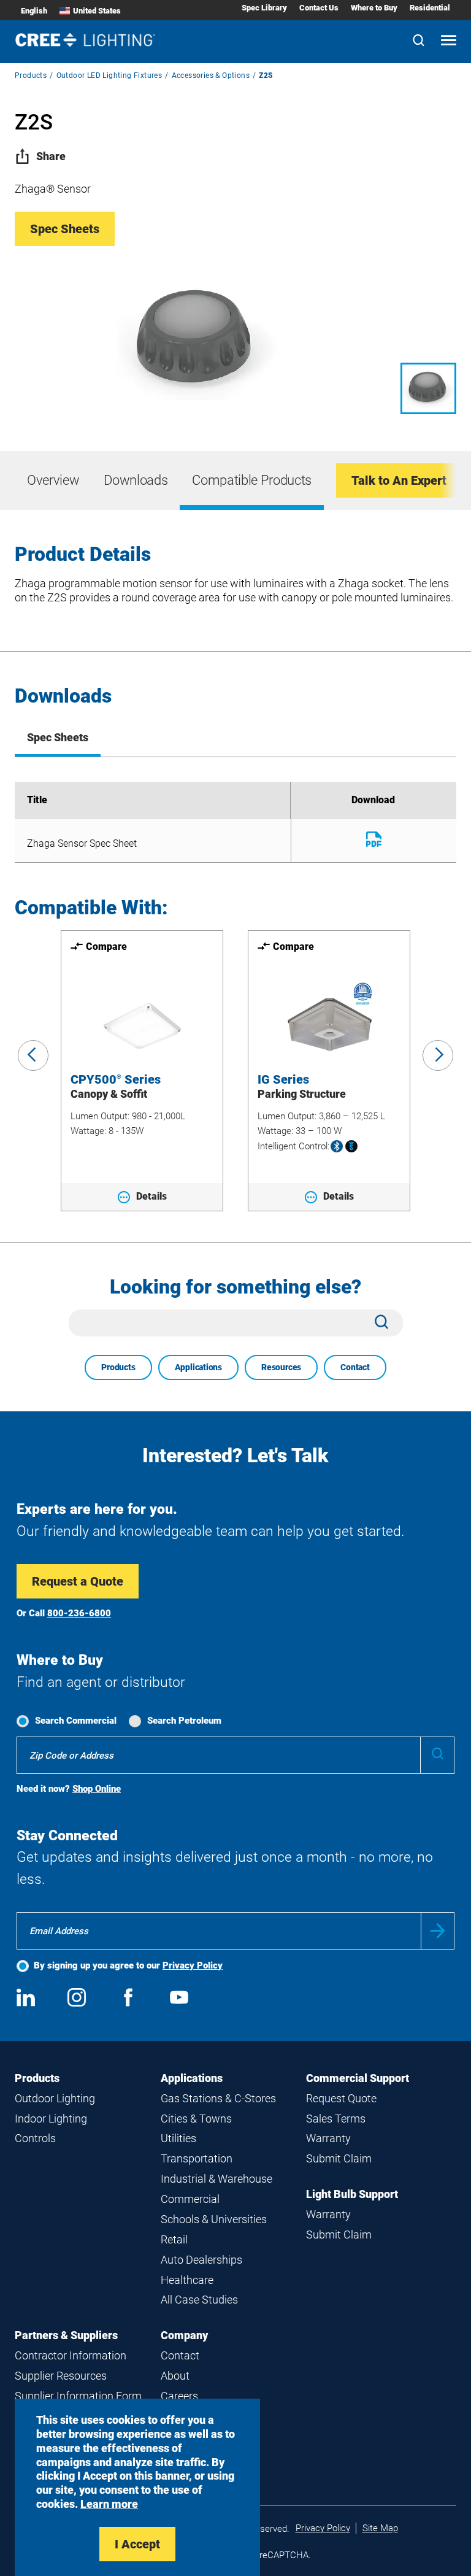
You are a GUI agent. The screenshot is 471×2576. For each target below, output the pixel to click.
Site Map (380, 2528)
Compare (106, 947)
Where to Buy (374, 8)
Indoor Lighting (51, 2119)
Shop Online (97, 1789)
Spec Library (264, 8)
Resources (281, 1367)
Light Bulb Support (352, 2194)
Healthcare (187, 2280)
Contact (355, 1367)
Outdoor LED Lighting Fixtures (109, 75)
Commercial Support (358, 2078)
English (34, 11)
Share (51, 156)
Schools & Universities (214, 2219)
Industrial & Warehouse (216, 2179)
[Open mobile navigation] (449, 41)
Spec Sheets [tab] (58, 737)
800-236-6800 (79, 1613)
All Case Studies (199, 2300)
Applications (198, 1367)
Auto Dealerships (201, 2260)
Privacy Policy (193, 1965)
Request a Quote (78, 1581)
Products (31, 75)
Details (151, 1196)
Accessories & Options (211, 75)
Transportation (197, 2158)
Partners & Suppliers (66, 2335)
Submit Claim (339, 2158)
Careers (179, 2396)
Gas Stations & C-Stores (218, 2098)
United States (97, 11)
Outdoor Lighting (55, 2098)
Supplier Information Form (78, 2396)
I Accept (137, 2544)
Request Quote (341, 2098)
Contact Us (319, 8)
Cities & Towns (196, 2119)
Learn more (109, 2504)
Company (184, 2335)
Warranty (328, 2138)
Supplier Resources (61, 2376)
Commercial (190, 2199)
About (175, 2376)
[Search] (419, 41)
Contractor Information (71, 2355)
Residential (430, 8)
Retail (174, 2239)
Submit (438, 1931)
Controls (35, 2138)
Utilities (178, 2138)
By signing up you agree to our (128, 1965)
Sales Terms (336, 2119)
